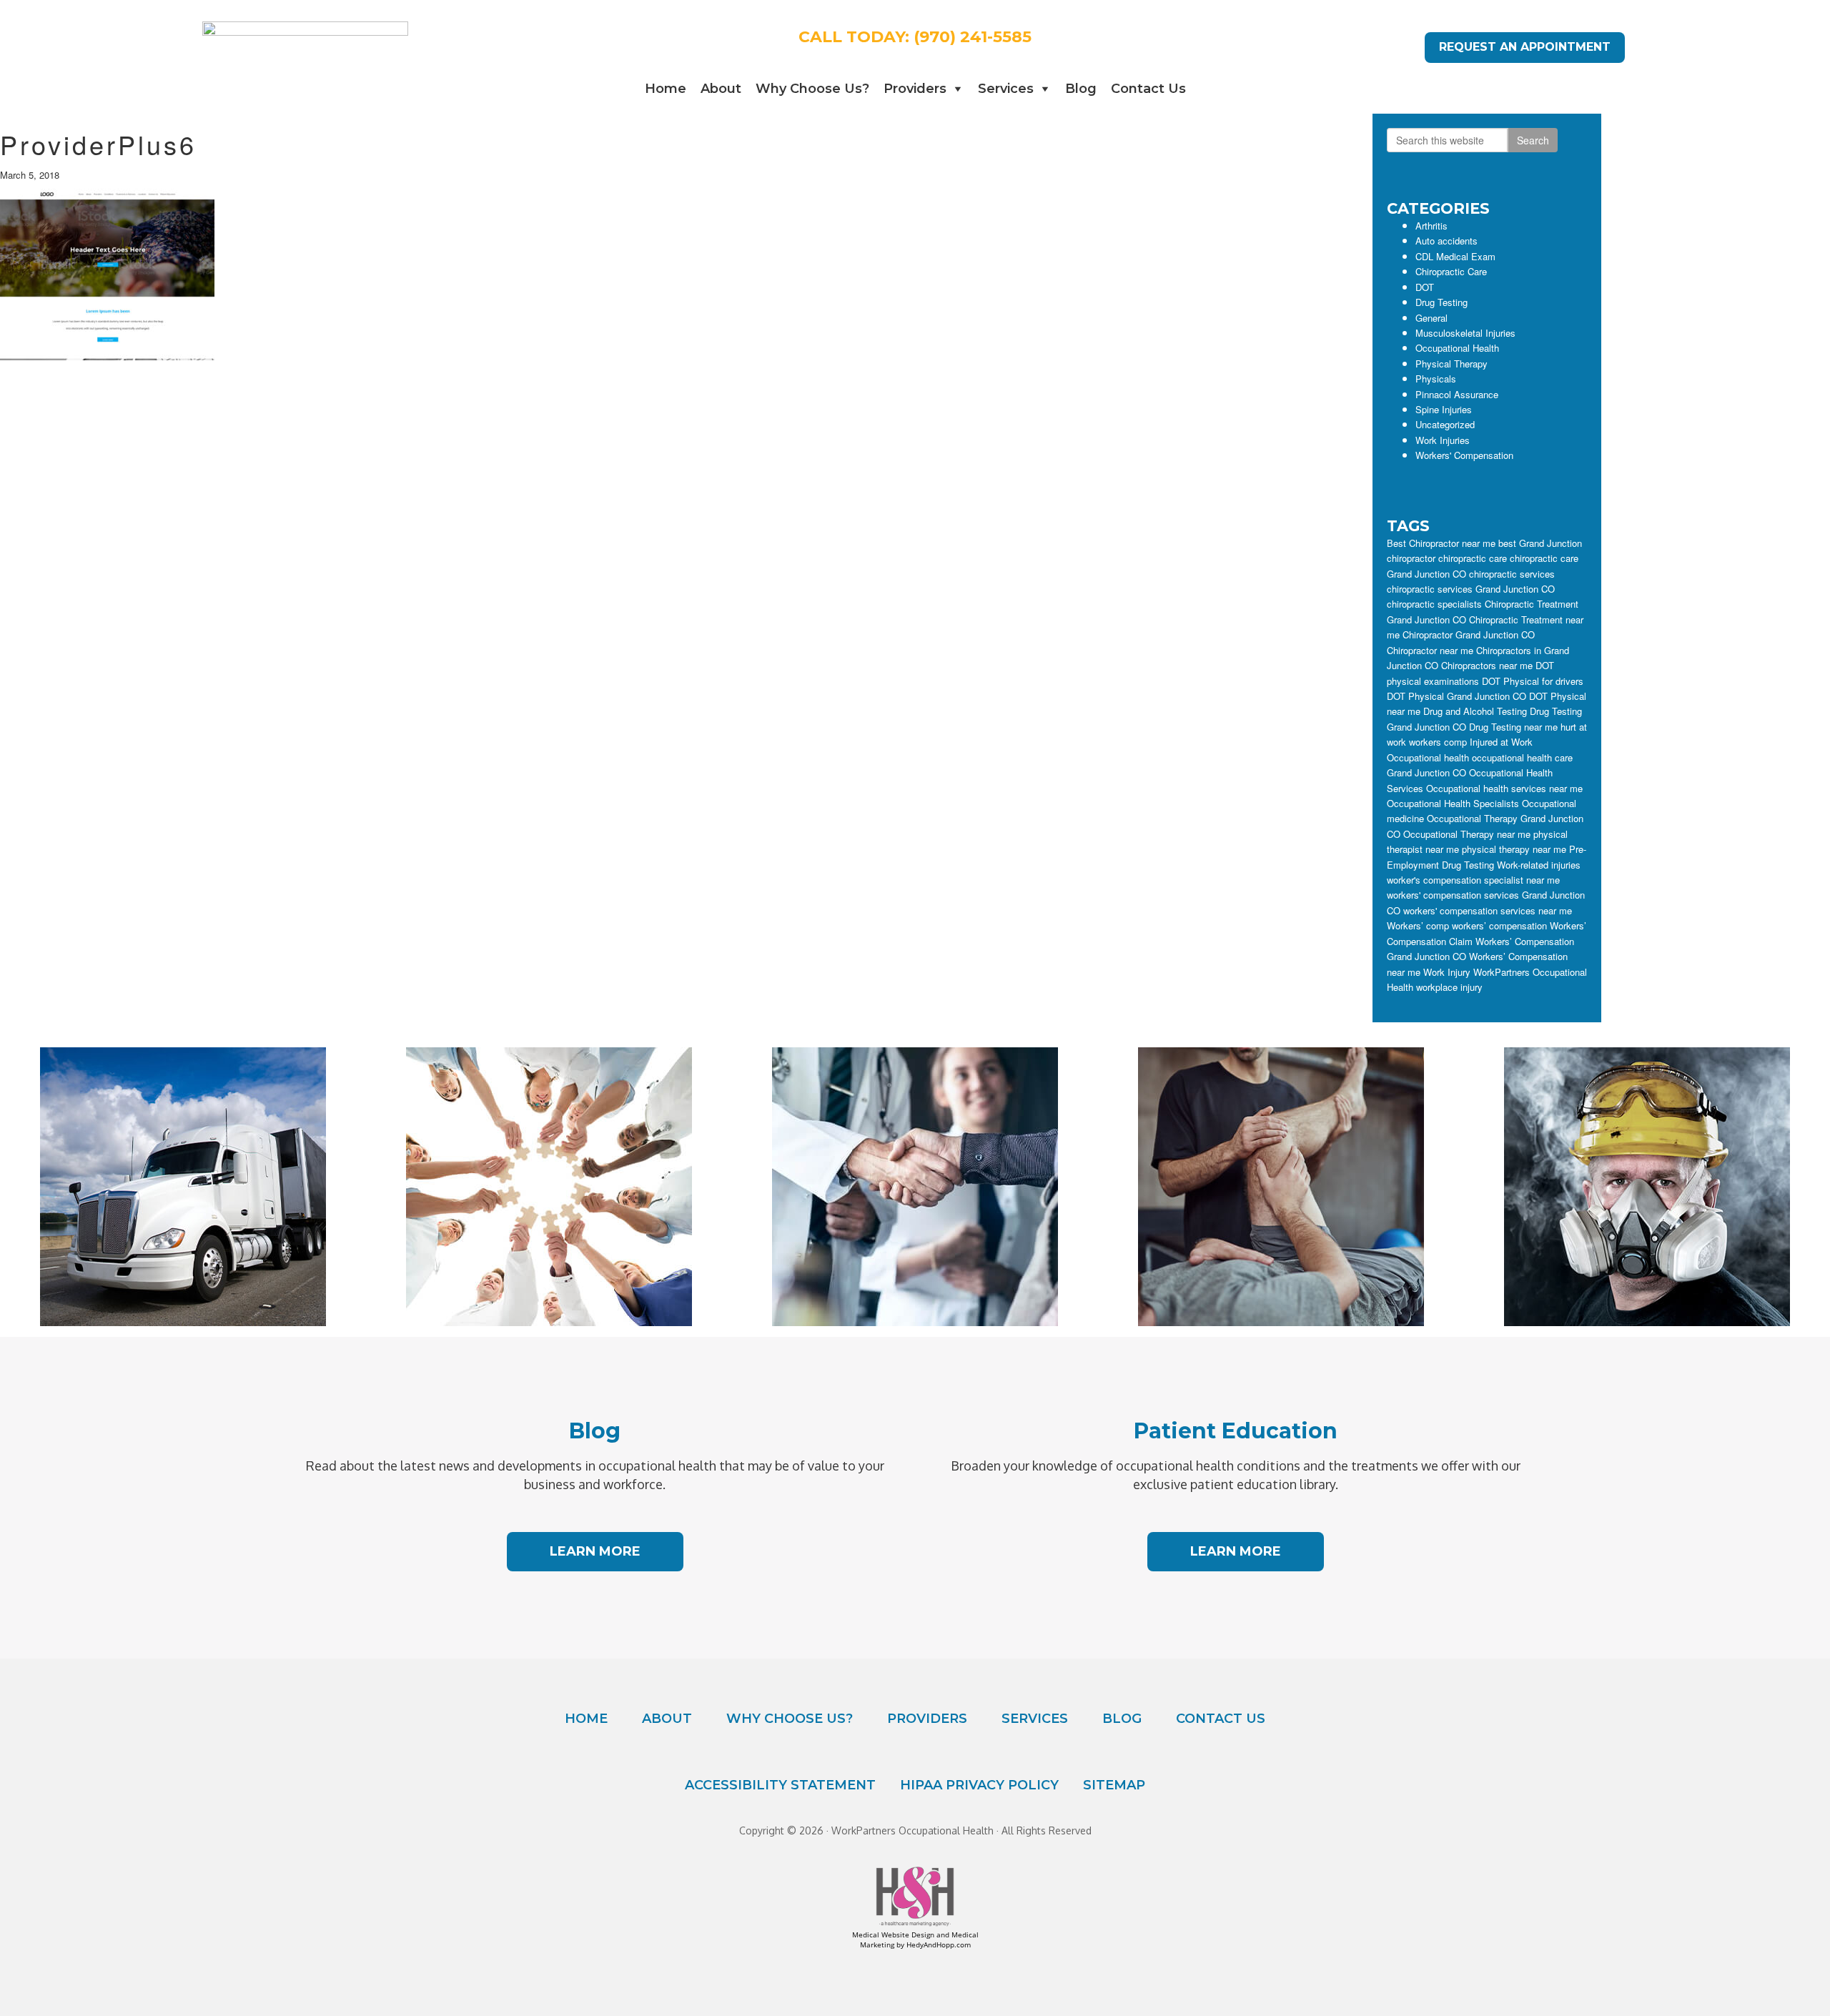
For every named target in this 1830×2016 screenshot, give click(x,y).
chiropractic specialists (1434, 604)
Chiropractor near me (1430, 650)
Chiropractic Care (1451, 271)
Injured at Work (1501, 742)
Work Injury (1447, 972)
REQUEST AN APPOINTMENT (1525, 47)
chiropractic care (1473, 558)
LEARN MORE (595, 1551)
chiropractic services (1512, 574)
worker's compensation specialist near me (1473, 880)
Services (1006, 89)
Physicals (1436, 379)
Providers (915, 89)
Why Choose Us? (812, 89)
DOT (1425, 287)
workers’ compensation (1499, 925)
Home (666, 89)
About (721, 89)
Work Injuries (1443, 440)
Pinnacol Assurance (1457, 394)
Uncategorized (1445, 424)
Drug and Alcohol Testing (1475, 711)
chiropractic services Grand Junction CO (1471, 589)
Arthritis (1431, 226)
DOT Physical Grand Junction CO (1456, 696)
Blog (1081, 89)
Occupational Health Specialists (1453, 803)
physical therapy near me (1514, 849)
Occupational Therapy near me (1467, 834)
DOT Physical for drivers (1533, 681)
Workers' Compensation (1464, 455)
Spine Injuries (1444, 409)
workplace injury (1449, 987)
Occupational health (1428, 757)
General (1431, 318)
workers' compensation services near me (1488, 910)
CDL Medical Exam (1455, 256)
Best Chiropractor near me (1441, 543)
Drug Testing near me (1513, 727)
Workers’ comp (1418, 925)
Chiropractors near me (1487, 665)
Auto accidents (1446, 241)
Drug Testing (1441, 302)
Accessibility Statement (780, 1785)
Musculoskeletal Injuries (1465, 333)
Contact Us (1148, 89)
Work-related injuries (1539, 865)
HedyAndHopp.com (939, 1945)
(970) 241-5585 (973, 37)
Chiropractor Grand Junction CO (1469, 634)
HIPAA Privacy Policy (979, 1785)
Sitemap (1114, 1785)
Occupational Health (1457, 348)
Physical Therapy (1451, 364)
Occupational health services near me (1504, 788)
